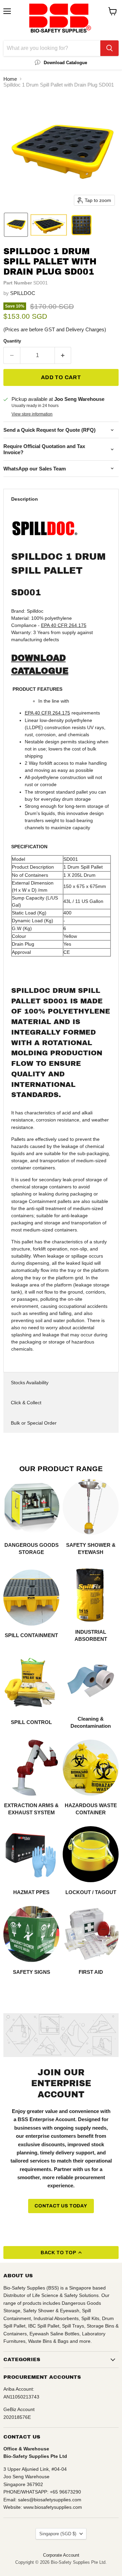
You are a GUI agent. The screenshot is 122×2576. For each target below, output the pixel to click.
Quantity (12, 341)
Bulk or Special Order (34, 1423)
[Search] (109, 48)
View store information (32, 414)
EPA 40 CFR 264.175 (64, 625)
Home (10, 79)
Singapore (58, 2534)
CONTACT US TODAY (61, 2206)
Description (25, 499)
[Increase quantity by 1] (63, 355)
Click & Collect (26, 1403)
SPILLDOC (23, 293)
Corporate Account (61, 2555)
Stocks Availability (30, 1383)
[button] (16, 225)
